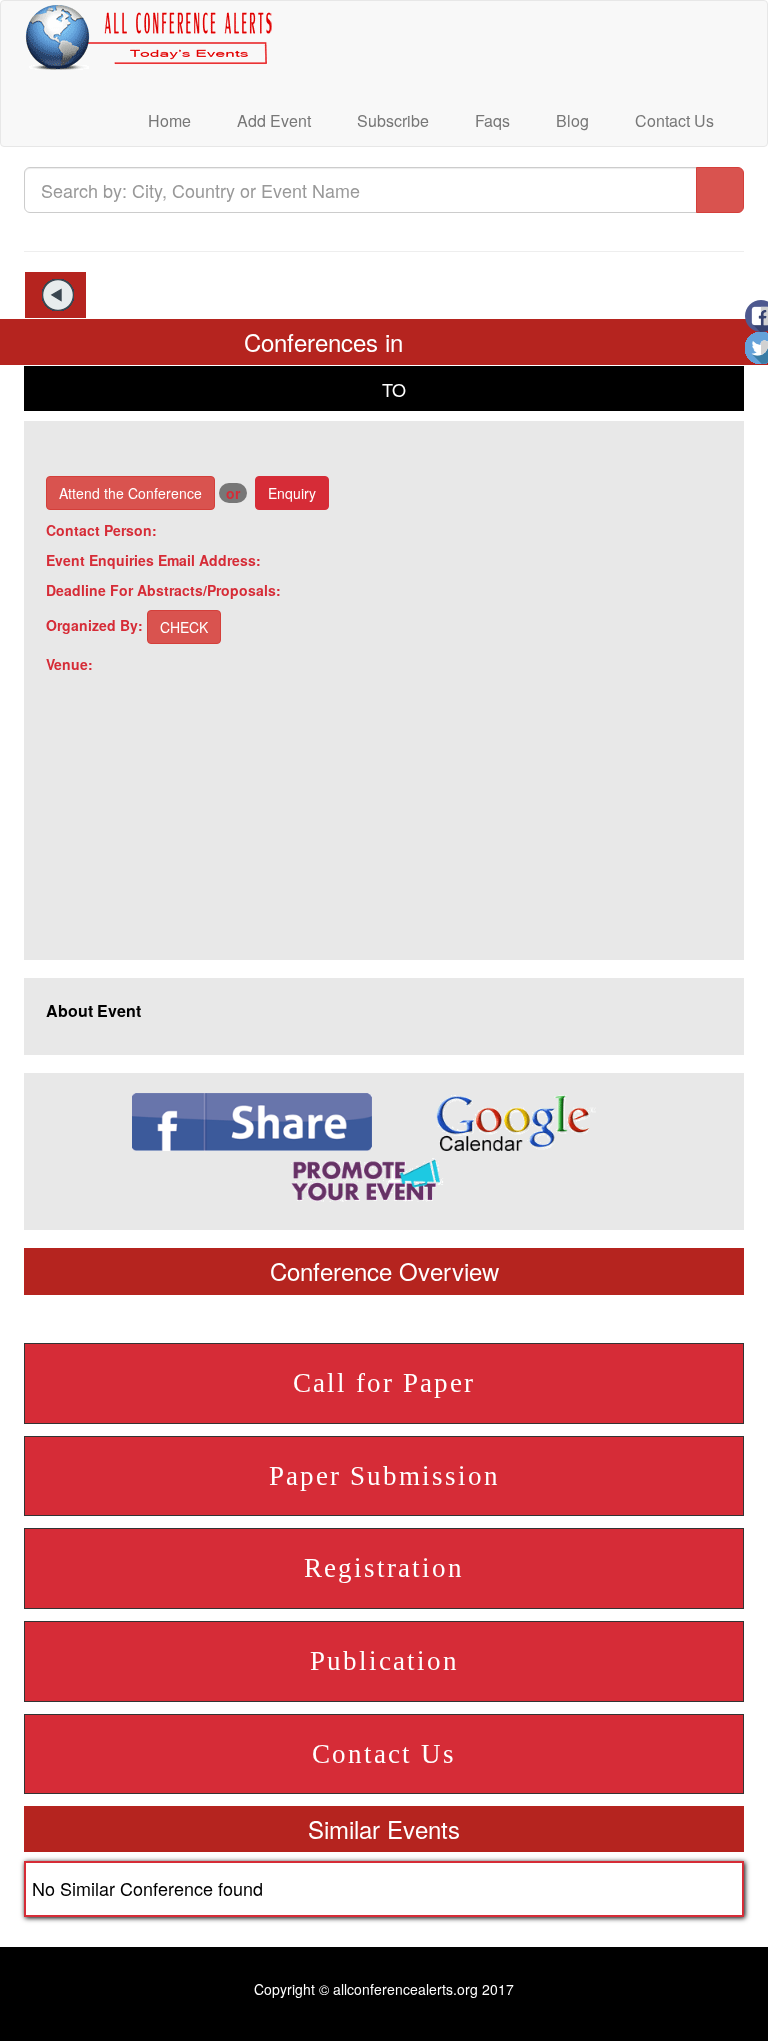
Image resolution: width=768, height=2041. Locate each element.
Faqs (490, 120)
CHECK (184, 627)
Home (167, 120)
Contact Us (672, 120)
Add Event (272, 120)
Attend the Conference (130, 493)
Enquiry (292, 493)
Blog (570, 120)
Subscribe (391, 120)
